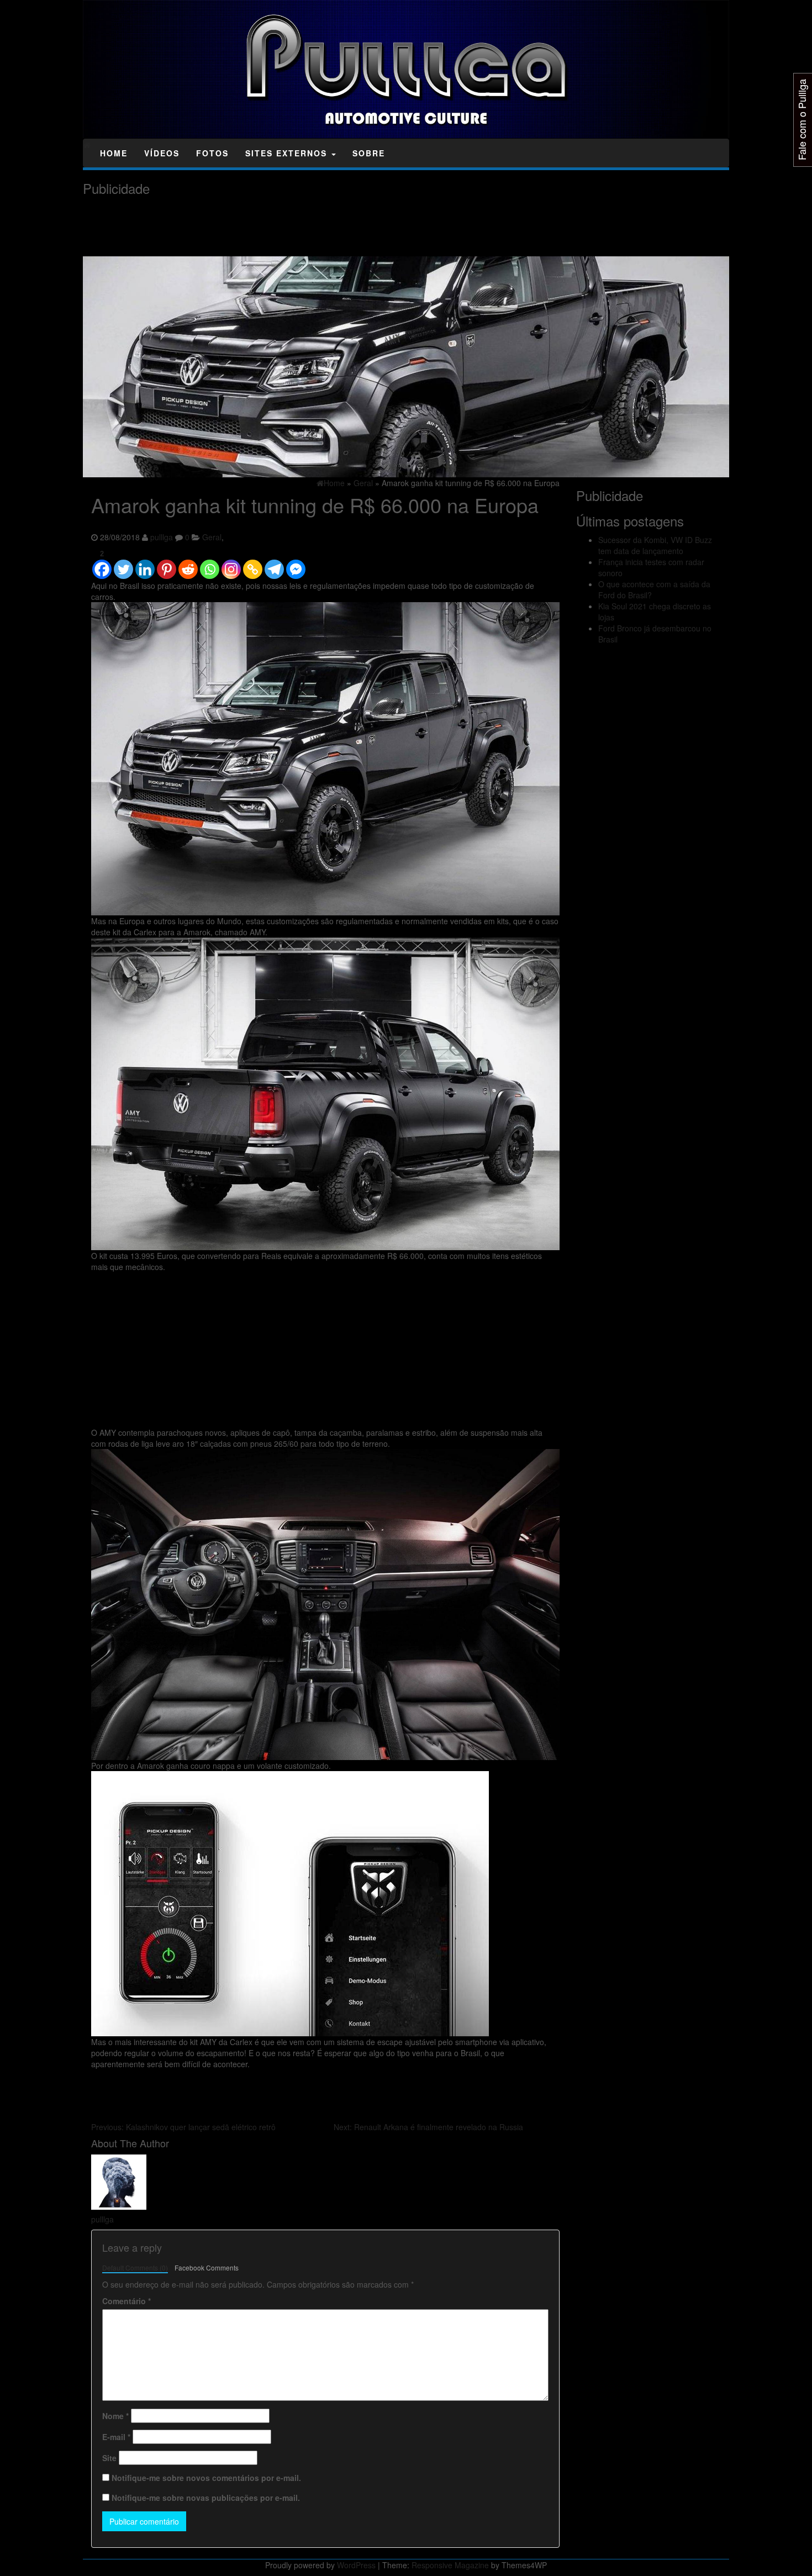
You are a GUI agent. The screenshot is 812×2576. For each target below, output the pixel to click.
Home (114, 153)
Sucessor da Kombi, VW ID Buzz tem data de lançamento (655, 545)
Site (109, 2458)
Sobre (369, 153)
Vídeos (162, 153)
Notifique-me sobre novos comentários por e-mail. (206, 2478)
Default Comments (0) (135, 2267)
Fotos (212, 153)
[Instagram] (231, 564)
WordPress (356, 2565)
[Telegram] (274, 564)
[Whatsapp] (210, 564)
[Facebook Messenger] (296, 564)
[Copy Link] (253, 564)
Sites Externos (288, 153)
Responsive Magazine (450, 2565)
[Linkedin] (145, 564)
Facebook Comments (207, 2267)
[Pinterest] (167, 564)
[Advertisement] (284, 226)
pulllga (162, 537)
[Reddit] (188, 564)
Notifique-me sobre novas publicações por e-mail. (206, 2498)
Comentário (126, 2301)
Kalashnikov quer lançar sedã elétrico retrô (183, 2127)
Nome (115, 2416)
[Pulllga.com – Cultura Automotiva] (87, 145)
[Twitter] (123, 564)
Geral (212, 537)
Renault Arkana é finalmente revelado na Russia (428, 2127)
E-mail (116, 2437)
